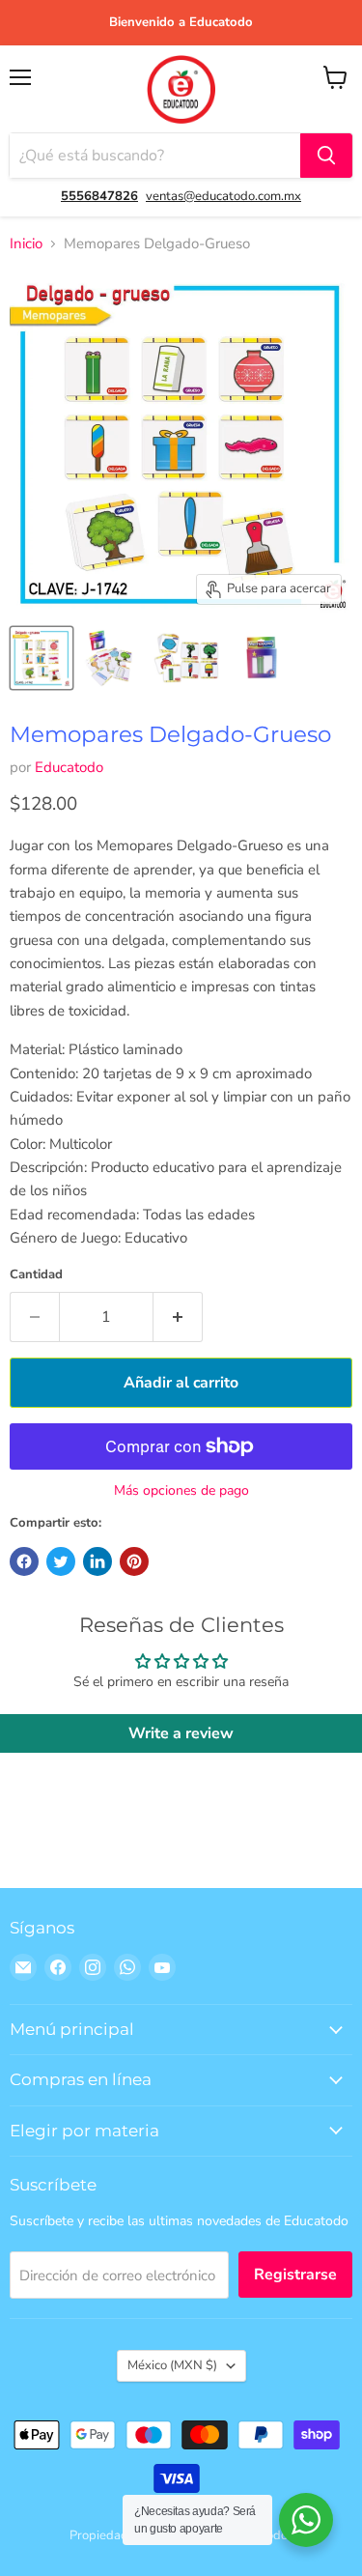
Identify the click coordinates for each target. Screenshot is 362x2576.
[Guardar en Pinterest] (134, 1561)
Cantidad (36, 1275)
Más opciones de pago (181, 1491)
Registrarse (295, 2275)
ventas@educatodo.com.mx (223, 196)
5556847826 (99, 196)
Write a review (181, 1733)
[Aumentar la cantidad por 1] (178, 1317)
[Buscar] (326, 156)
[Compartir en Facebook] (24, 1561)
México (172, 2365)
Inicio (26, 244)
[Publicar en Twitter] (61, 1561)
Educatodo (69, 767)
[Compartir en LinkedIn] (97, 1561)
